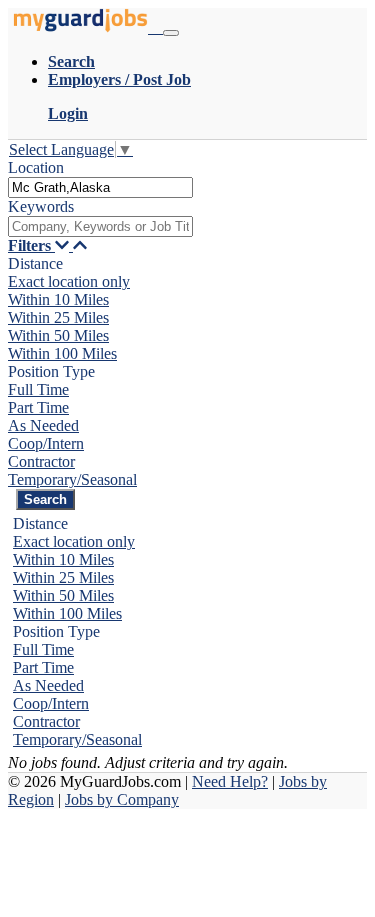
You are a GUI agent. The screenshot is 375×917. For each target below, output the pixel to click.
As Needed (43, 425)
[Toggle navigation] (171, 33)
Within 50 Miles (58, 335)
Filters (31, 245)
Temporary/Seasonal (72, 479)
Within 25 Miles (58, 317)
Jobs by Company (122, 799)
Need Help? (230, 781)
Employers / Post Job (119, 79)
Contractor (41, 461)
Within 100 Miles (62, 353)
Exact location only (69, 281)
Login (68, 113)
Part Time (38, 407)
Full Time (38, 389)
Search (71, 61)
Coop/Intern (46, 443)
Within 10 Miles (58, 299)
